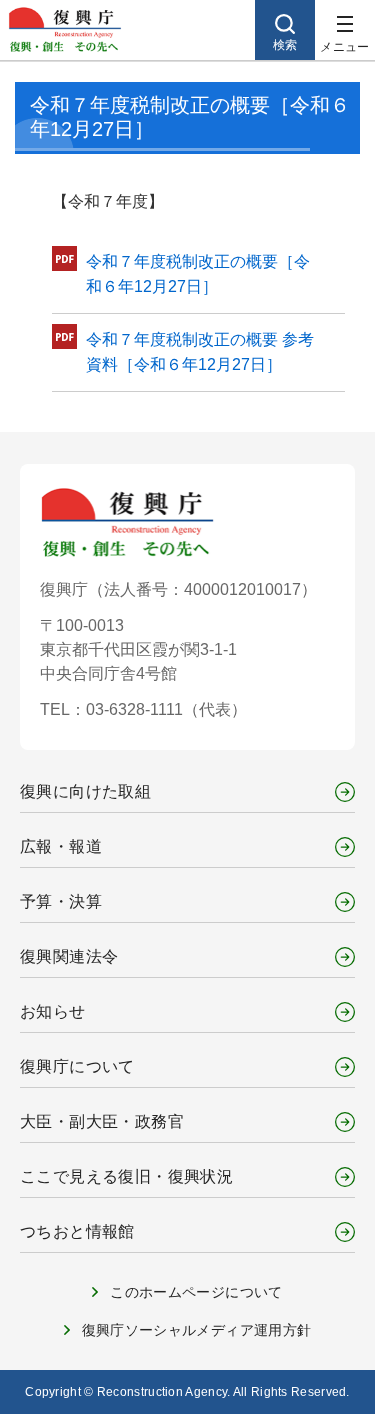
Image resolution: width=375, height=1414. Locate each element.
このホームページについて (196, 1292)
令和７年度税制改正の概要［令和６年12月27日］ (198, 274)
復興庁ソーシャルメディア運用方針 (197, 1330)
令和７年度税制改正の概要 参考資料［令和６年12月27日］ (200, 352)
